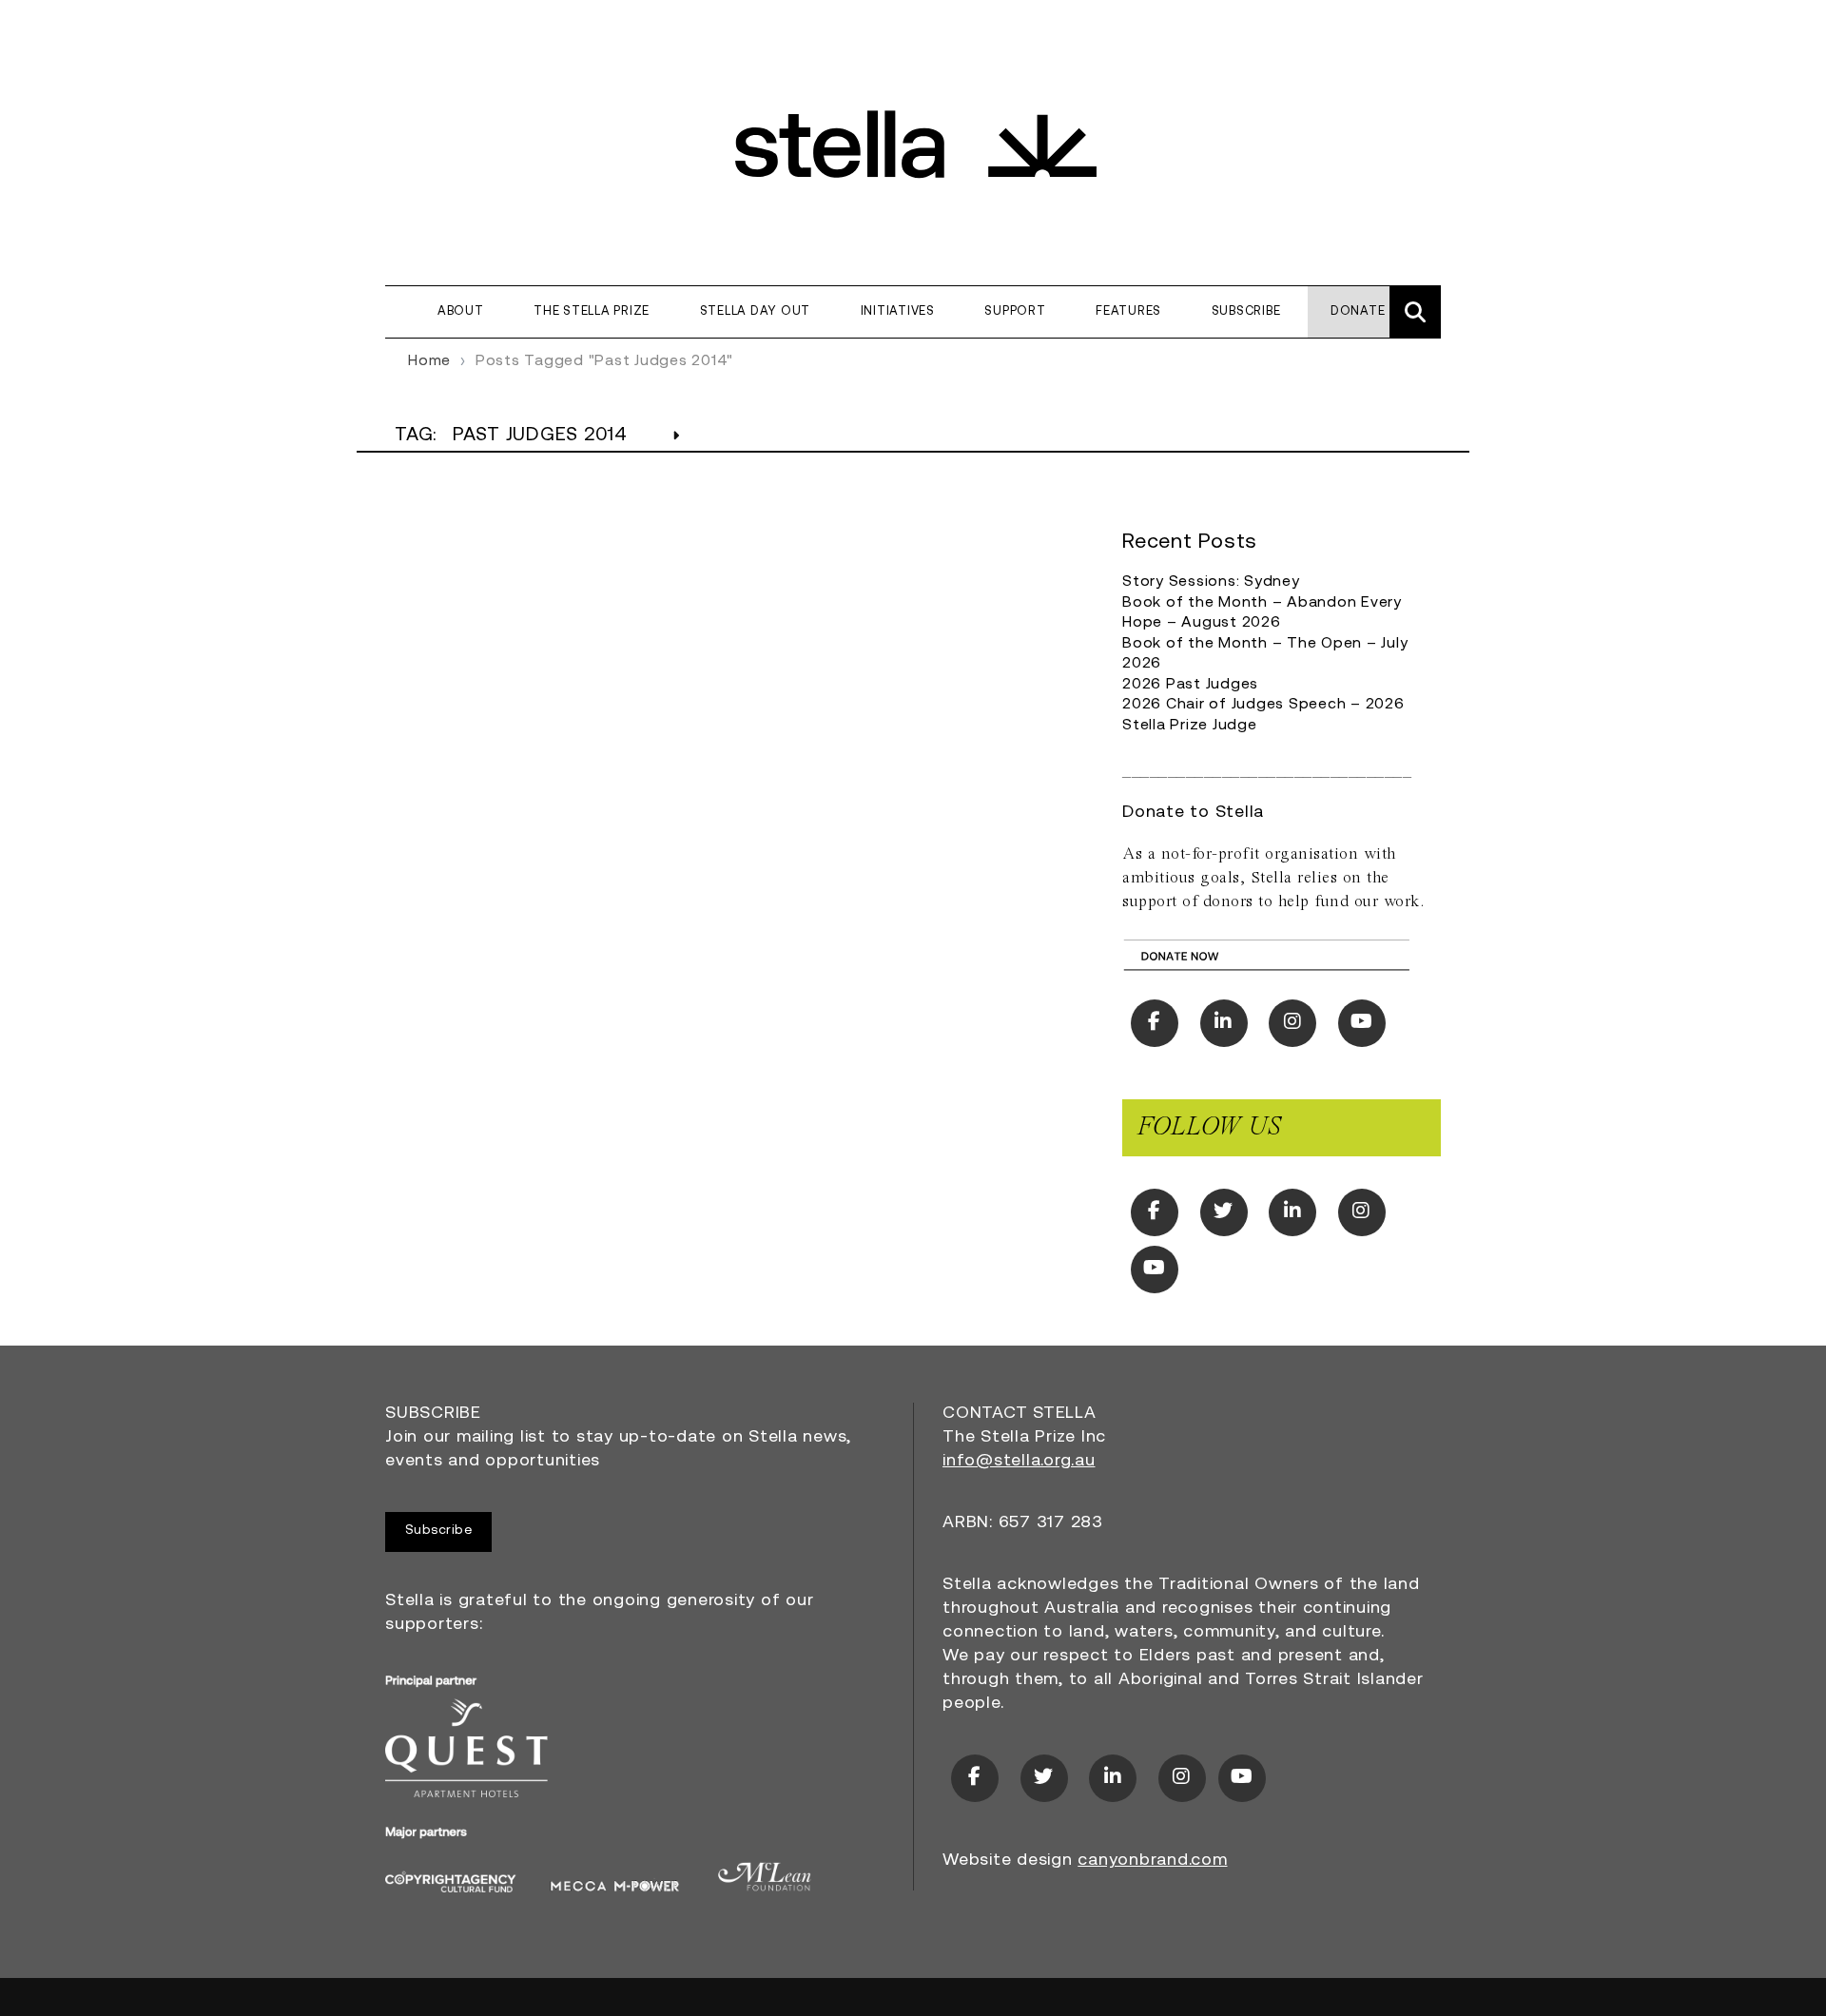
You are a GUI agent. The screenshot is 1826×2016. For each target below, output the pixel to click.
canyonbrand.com (1152, 1861)
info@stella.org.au (1019, 1462)
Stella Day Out (756, 311)
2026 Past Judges (1190, 685)
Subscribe (1246, 311)
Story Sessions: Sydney (1211, 582)
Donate (1358, 311)
